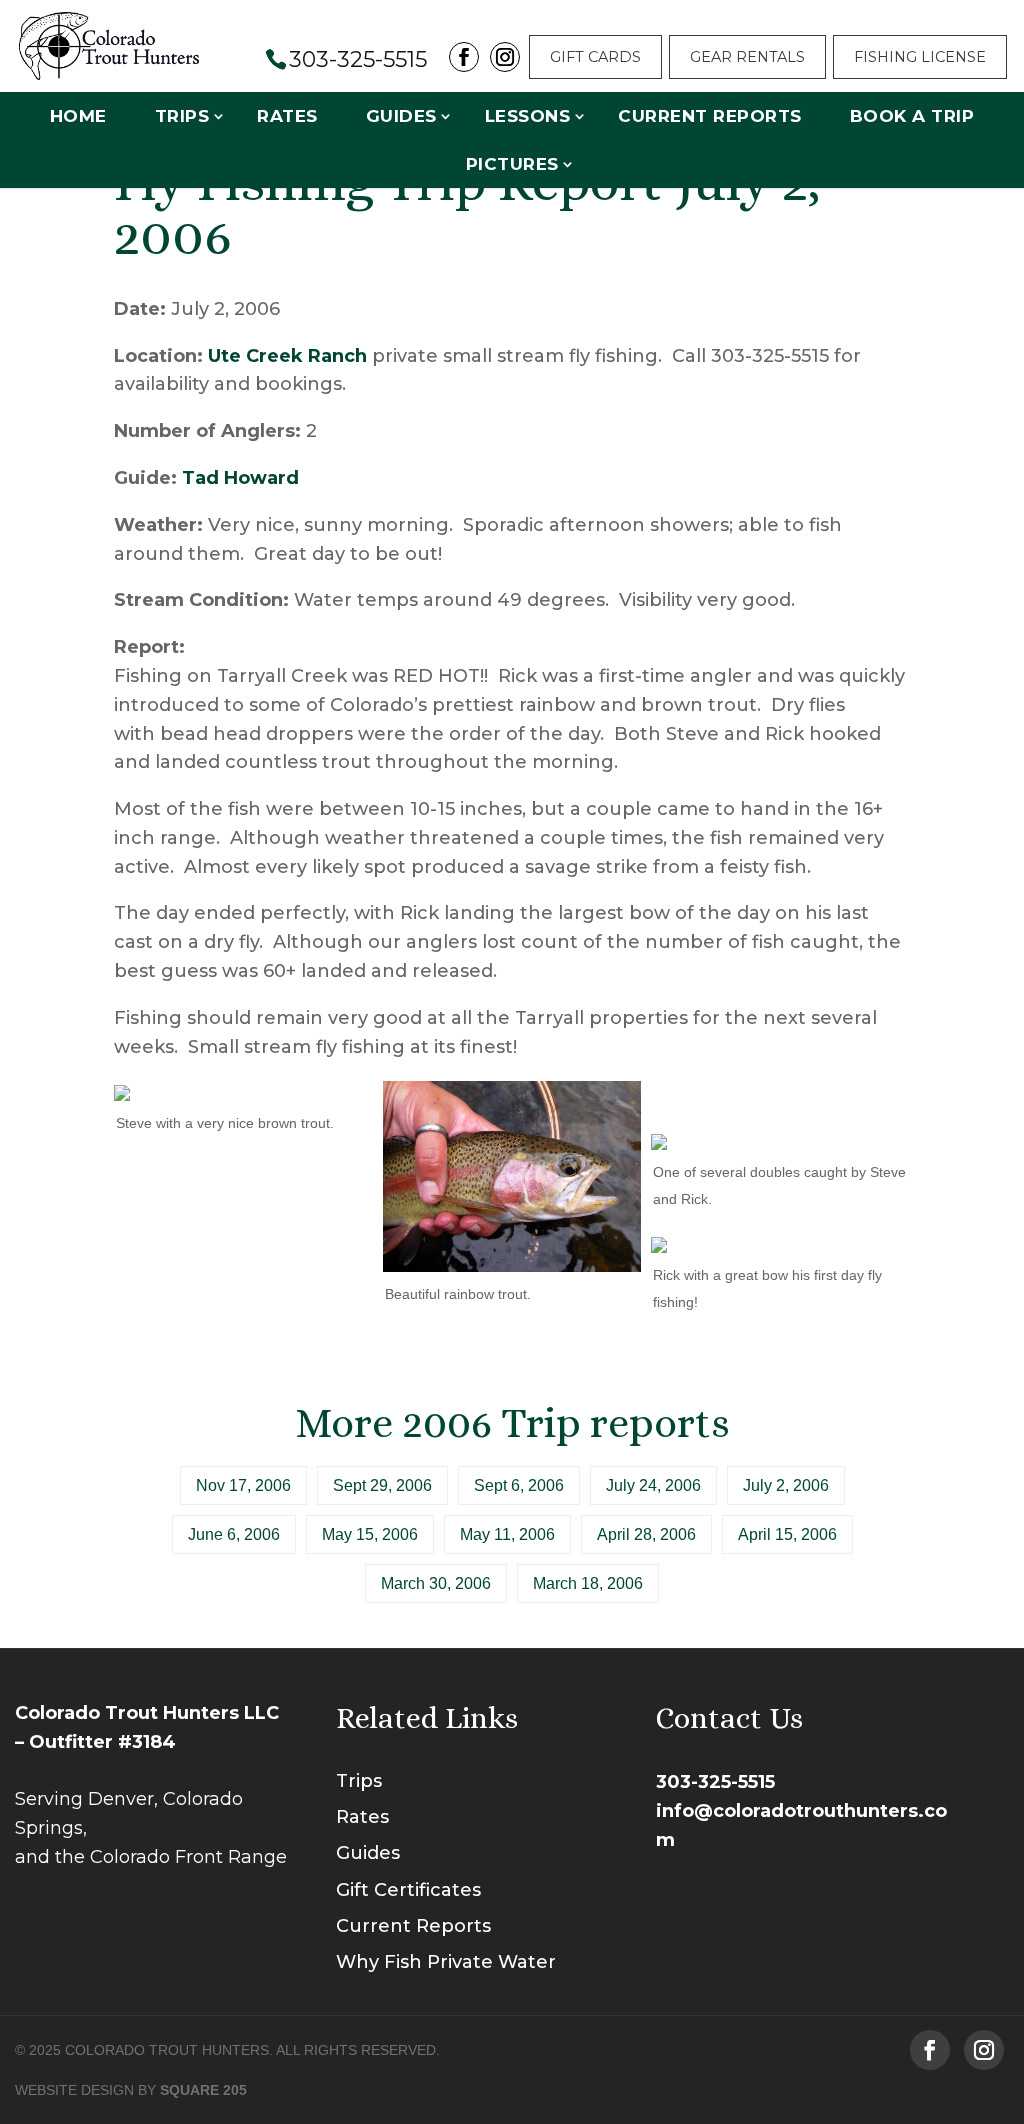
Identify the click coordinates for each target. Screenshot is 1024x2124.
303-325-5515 (715, 1782)
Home (78, 116)
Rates (287, 116)
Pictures (512, 164)
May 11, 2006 (507, 1534)
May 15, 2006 (370, 1534)
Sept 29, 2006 (382, 1485)
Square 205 (203, 2090)
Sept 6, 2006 (519, 1485)
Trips (182, 116)
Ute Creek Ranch (287, 356)
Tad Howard (240, 478)
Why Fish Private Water (446, 1962)
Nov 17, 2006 (243, 1485)
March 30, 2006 (436, 1583)
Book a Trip (912, 116)
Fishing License (920, 57)
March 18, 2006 (588, 1583)
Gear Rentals (747, 57)
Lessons (528, 116)
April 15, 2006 (787, 1534)
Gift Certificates (408, 1890)
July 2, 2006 (786, 1485)
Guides (401, 116)
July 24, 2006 (653, 1485)
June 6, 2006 (234, 1534)
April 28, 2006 (646, 1534)
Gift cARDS (595, 57)
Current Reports (710, 116)
